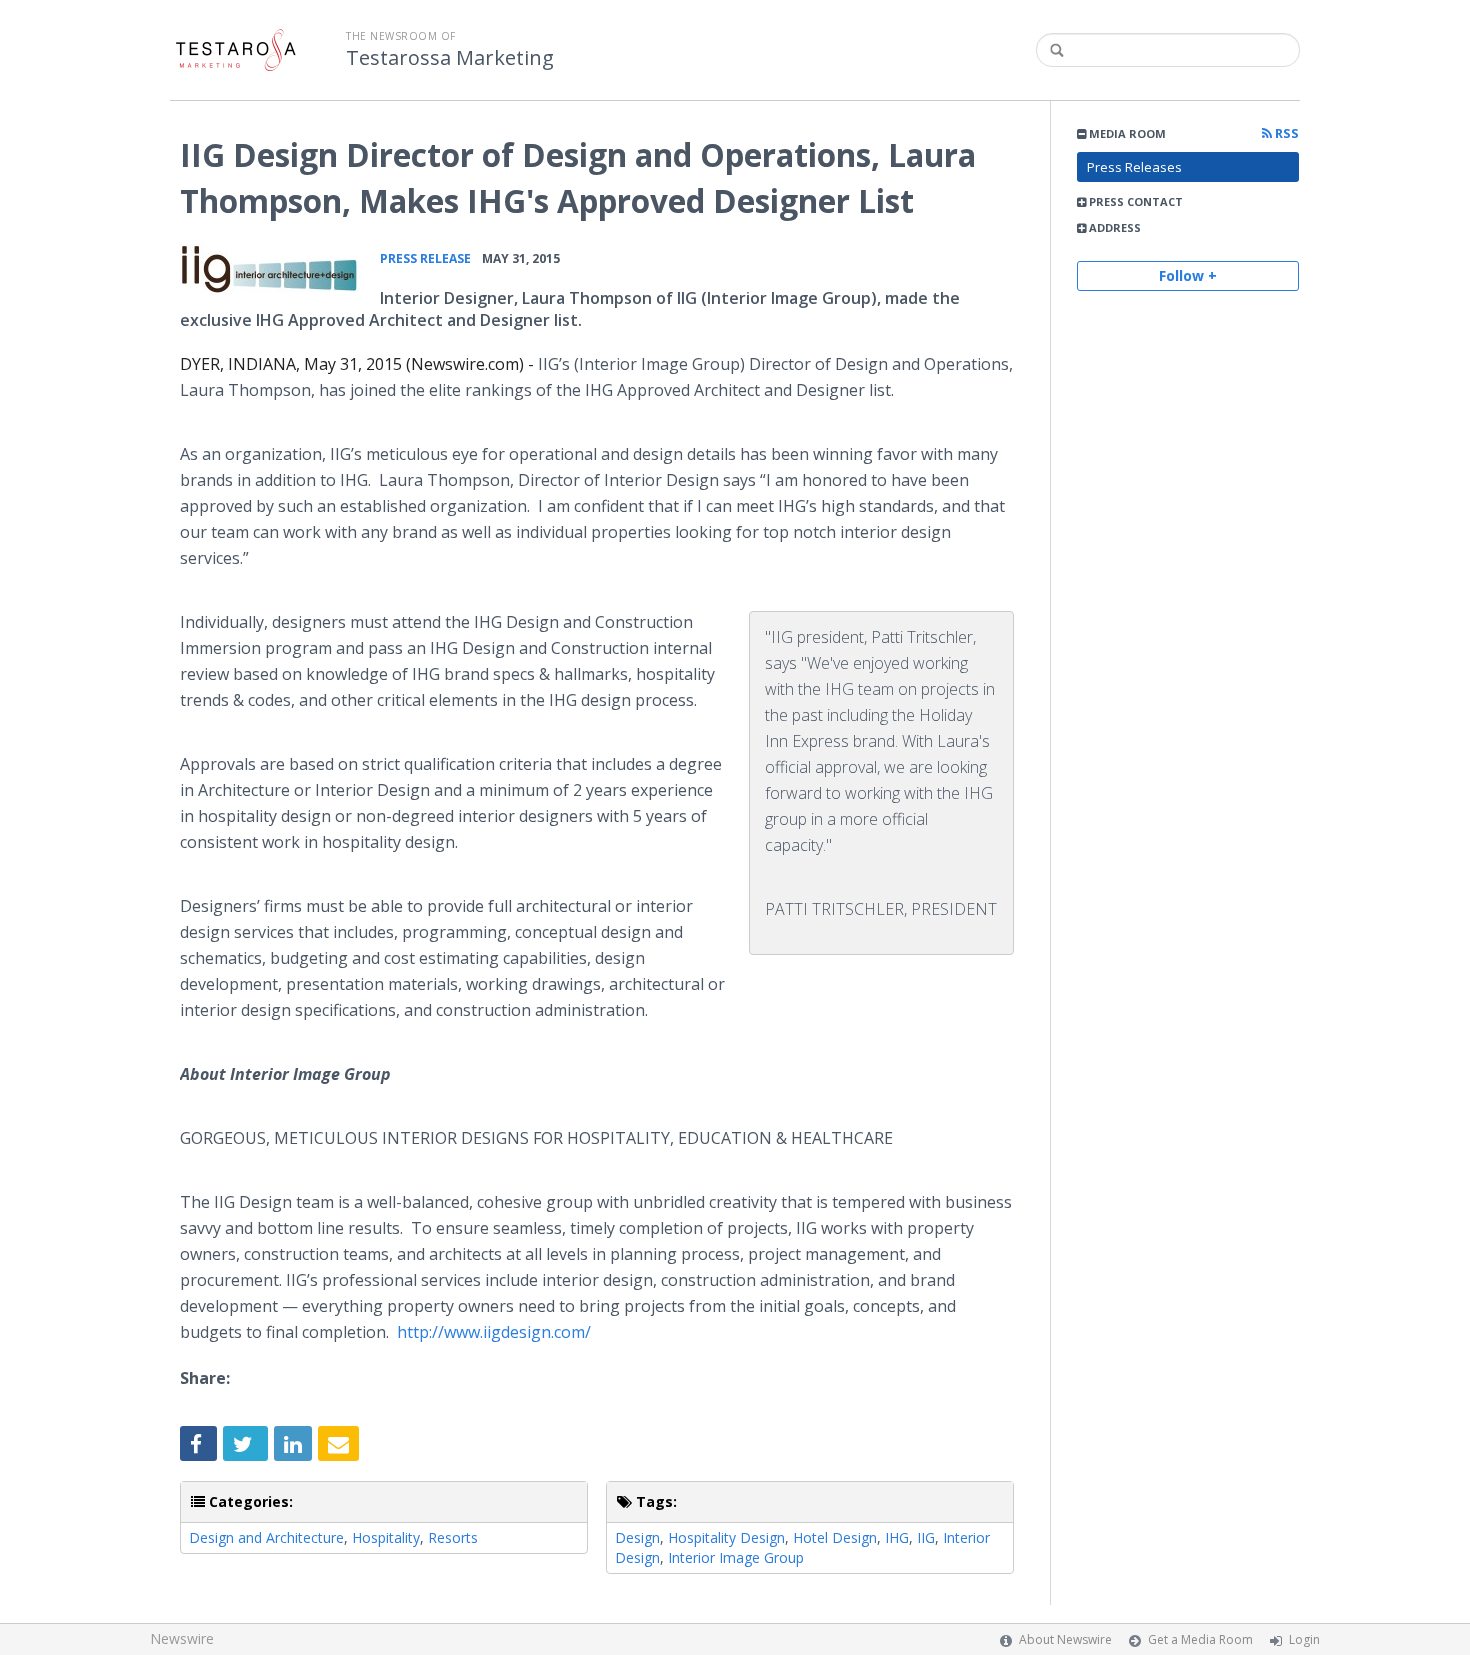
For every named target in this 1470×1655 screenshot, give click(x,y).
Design (637, 1537)
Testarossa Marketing (450, 58)
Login (1304, 1639)
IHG (897, 1537)
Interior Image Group (736, 1557)
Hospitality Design (726, 1537)
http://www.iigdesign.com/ (494, 1332)
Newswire (182, 1638)
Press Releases (1134, 167)
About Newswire (1065, 1639)
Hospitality (386, 1537)
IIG (926, 1537)
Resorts (453, 1537)
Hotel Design (835, 1537)
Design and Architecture (266, 1537)
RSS (1285, 133)
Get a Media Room (1200, 1639)
